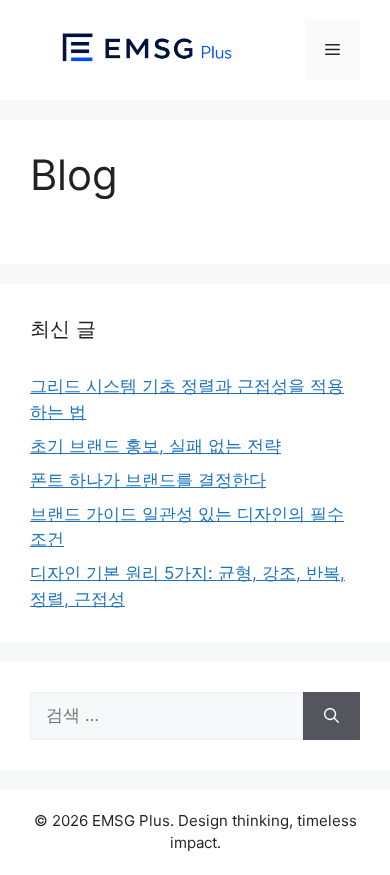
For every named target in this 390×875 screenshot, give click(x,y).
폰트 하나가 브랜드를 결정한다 (148, 480)
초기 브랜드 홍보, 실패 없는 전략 (155, 446)
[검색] (331, 716)
